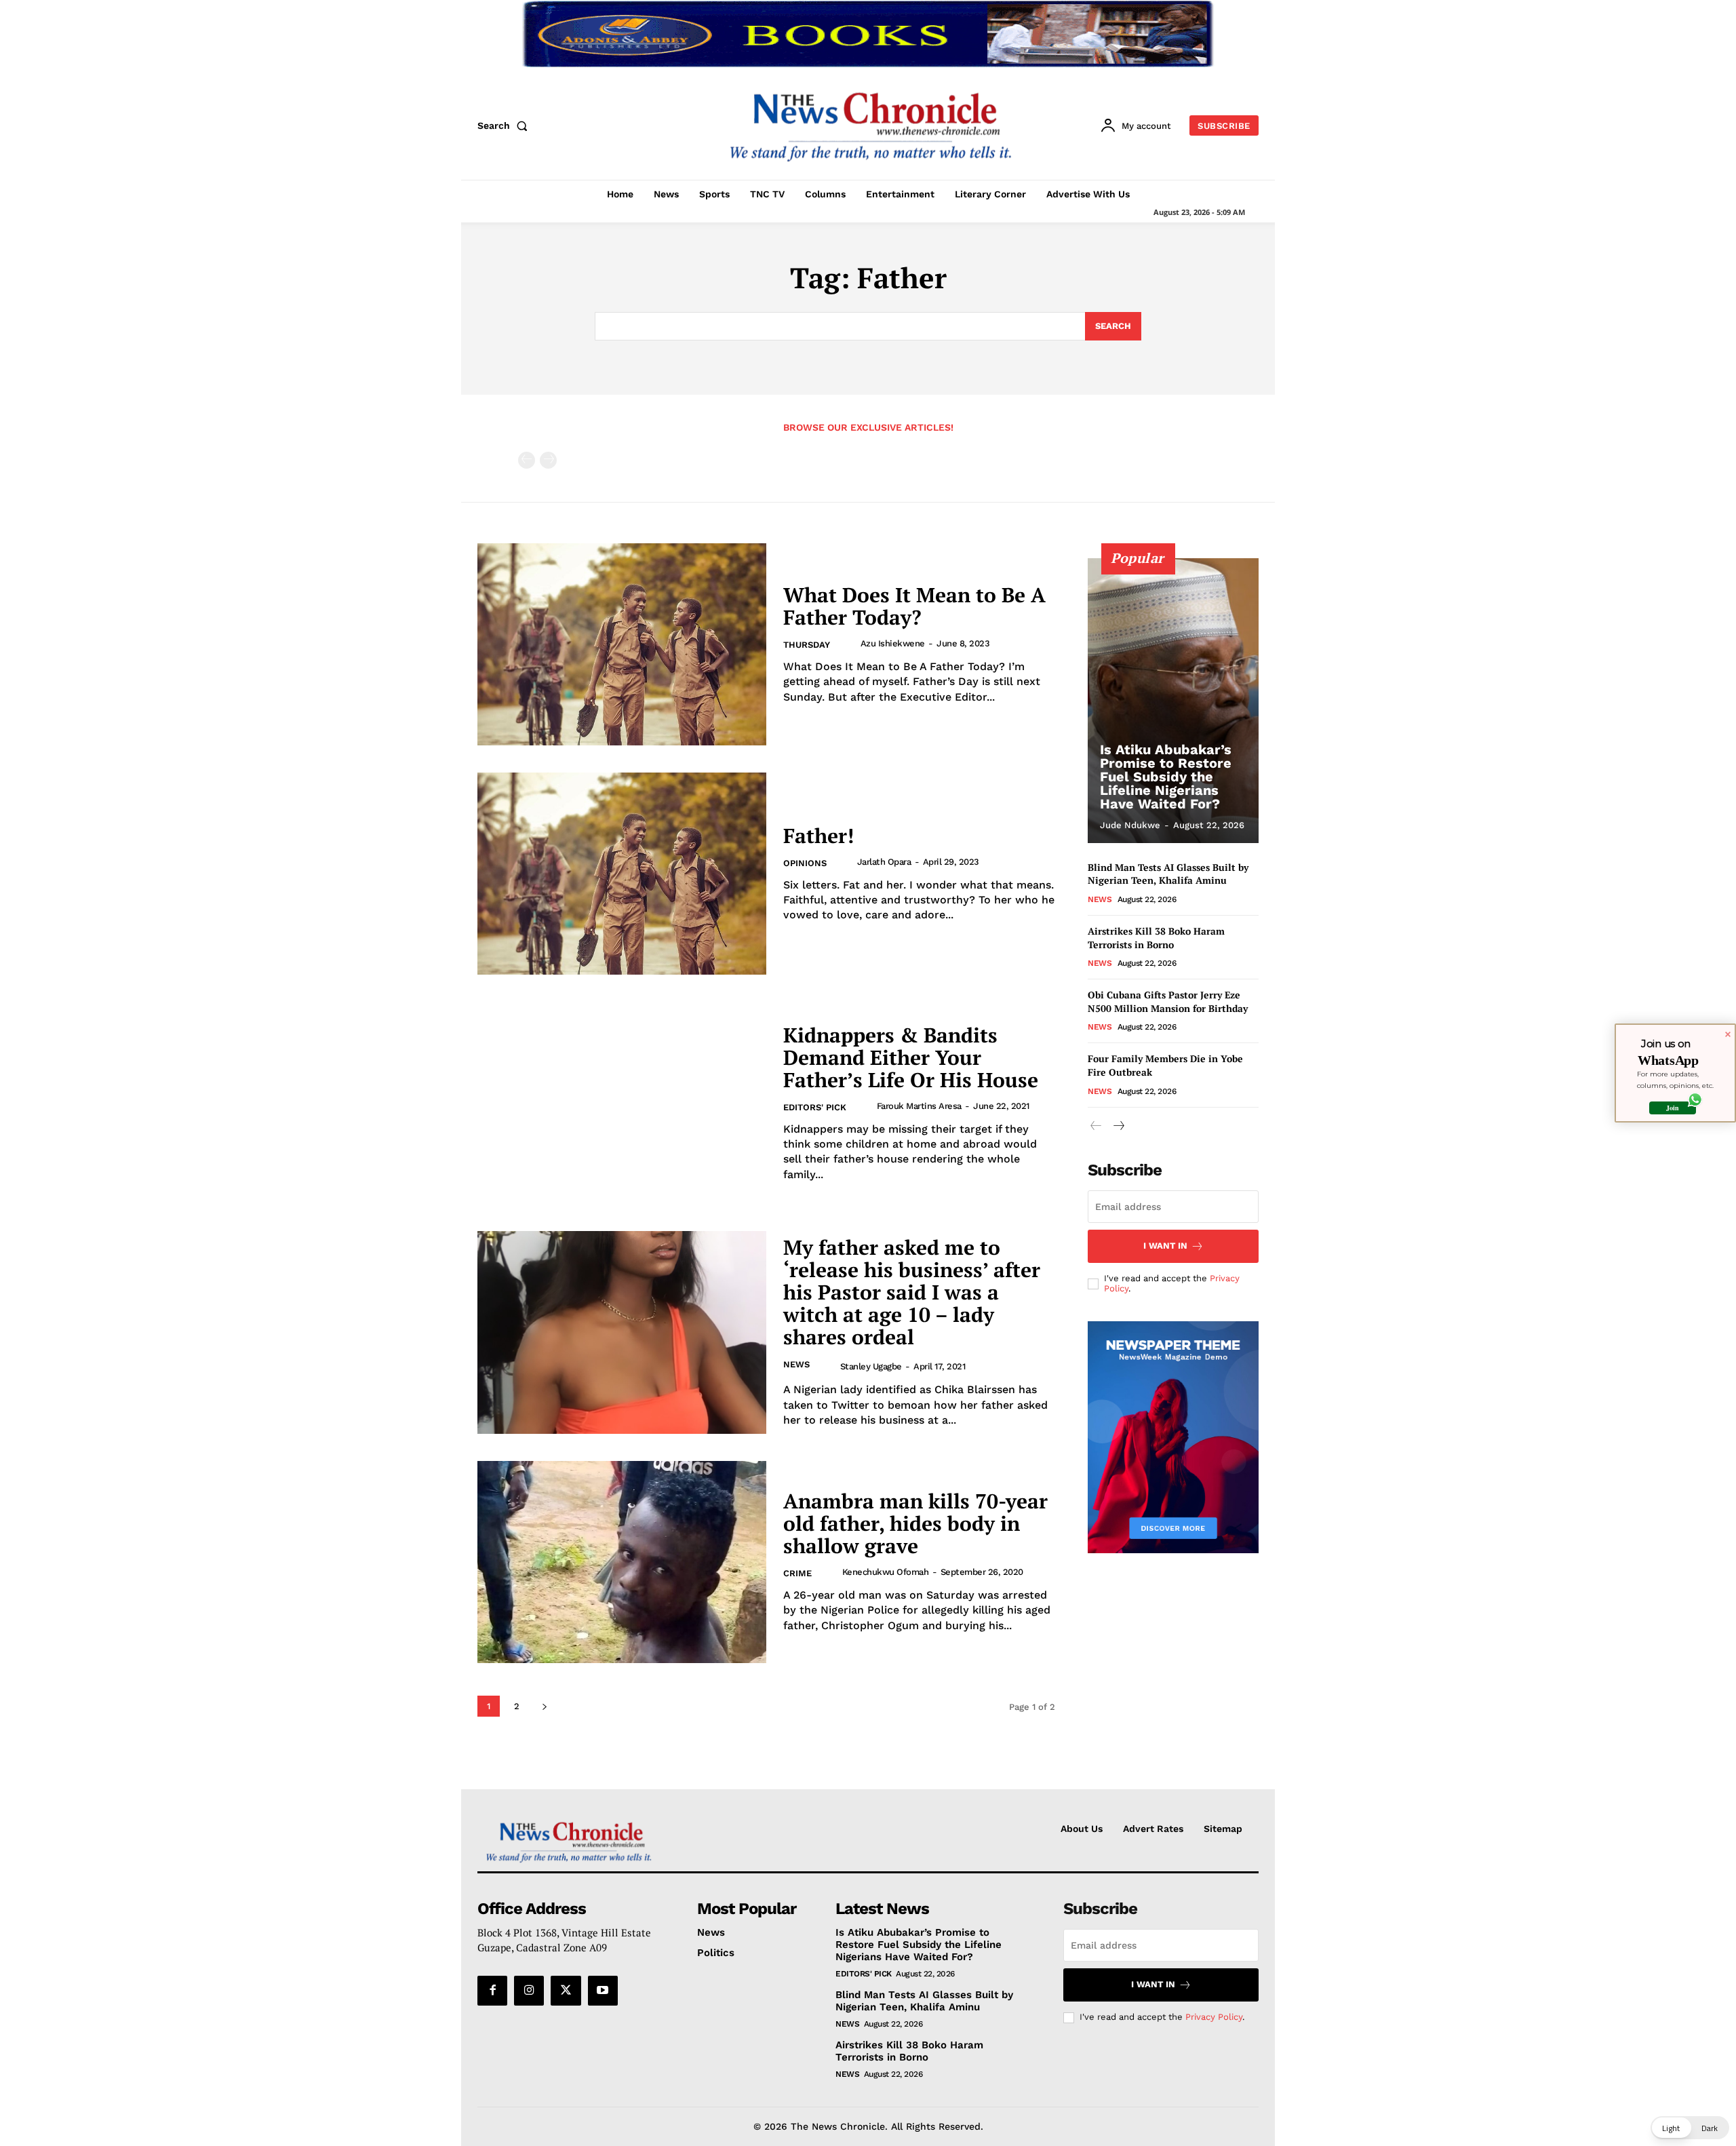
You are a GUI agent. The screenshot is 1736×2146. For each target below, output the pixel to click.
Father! (818, 836)
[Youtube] (603, 1991)
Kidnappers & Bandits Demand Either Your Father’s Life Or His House (911, 1057)
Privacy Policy (1214, 2017)
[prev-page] (527, 460)
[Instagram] (529, 1991)
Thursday (807, 645)
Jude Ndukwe (1130, 825)
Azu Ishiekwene (893, 643)
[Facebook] (492, 1991)
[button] (505, 125)
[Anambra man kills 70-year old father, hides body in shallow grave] (622, 1562)
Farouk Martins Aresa (919, 1106)
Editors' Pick (815, 1107)
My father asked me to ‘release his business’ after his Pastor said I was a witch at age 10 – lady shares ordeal (912, 1292)
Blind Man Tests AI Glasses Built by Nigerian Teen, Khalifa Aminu (1168, 874)
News (796, 1364)
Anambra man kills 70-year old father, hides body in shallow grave (915, 1523)
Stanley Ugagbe (871, 1366)
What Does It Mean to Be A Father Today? (914, 606)
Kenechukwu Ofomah (886, 1572)
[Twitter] (566, 1991)
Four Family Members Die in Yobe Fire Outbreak (1165, 1065)
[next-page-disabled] (548, 460)
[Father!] (622, 874)
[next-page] (544, 1706)
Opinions (805, 863)
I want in (1165, 1246)
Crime (797, 1573)
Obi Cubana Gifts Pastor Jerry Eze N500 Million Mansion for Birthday (1168, 1001)
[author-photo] (849, 644)
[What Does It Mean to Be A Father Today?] (622, 644)
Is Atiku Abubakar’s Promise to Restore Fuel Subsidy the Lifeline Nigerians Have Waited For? (1166, 777)
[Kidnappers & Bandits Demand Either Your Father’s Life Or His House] (622, 1103)
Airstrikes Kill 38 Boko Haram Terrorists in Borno (1156, 938)
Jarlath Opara (884, 862)
